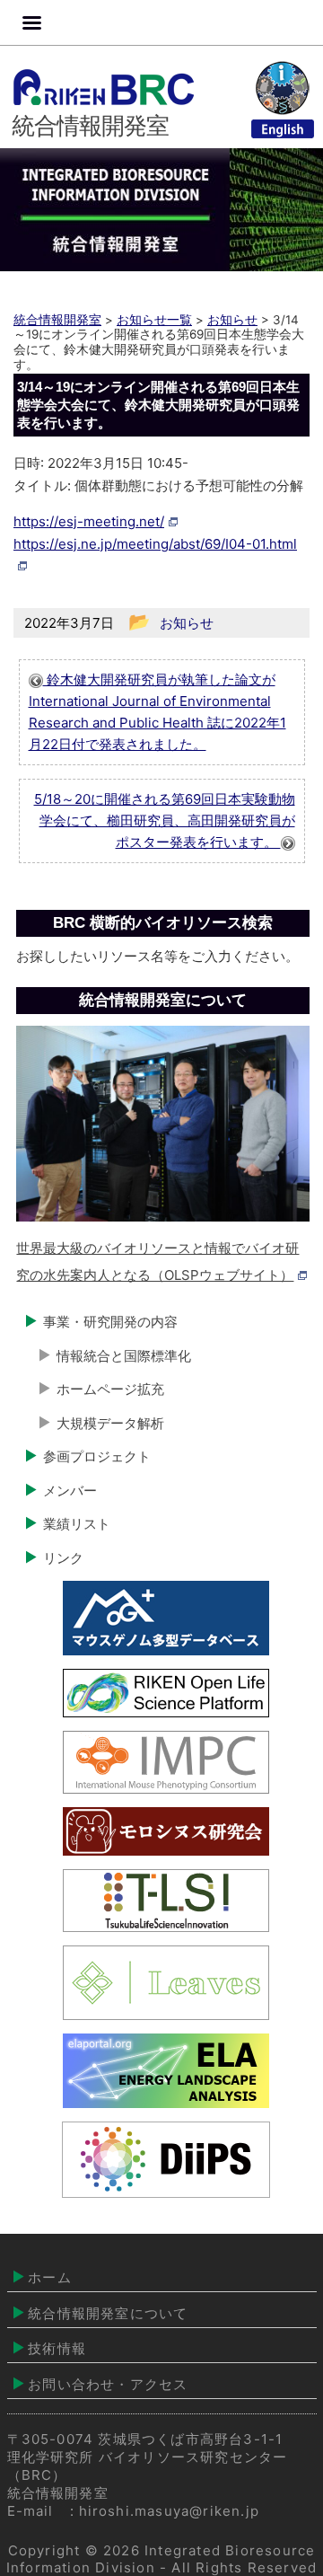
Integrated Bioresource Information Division (161, 2558)
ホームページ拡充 (110, 1389)
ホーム (50, 2277)
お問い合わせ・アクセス (108, 2384)
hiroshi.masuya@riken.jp (170, 2511)
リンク (63, 1558)
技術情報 (57, 2348)
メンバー (70, 1491)
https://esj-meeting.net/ (89, 521)
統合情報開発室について (108, 2313)
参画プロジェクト (97, 1456)
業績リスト (77, 1524)
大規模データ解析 (110, 1423)
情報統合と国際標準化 (124, 1356)
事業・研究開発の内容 (110, 1322)
